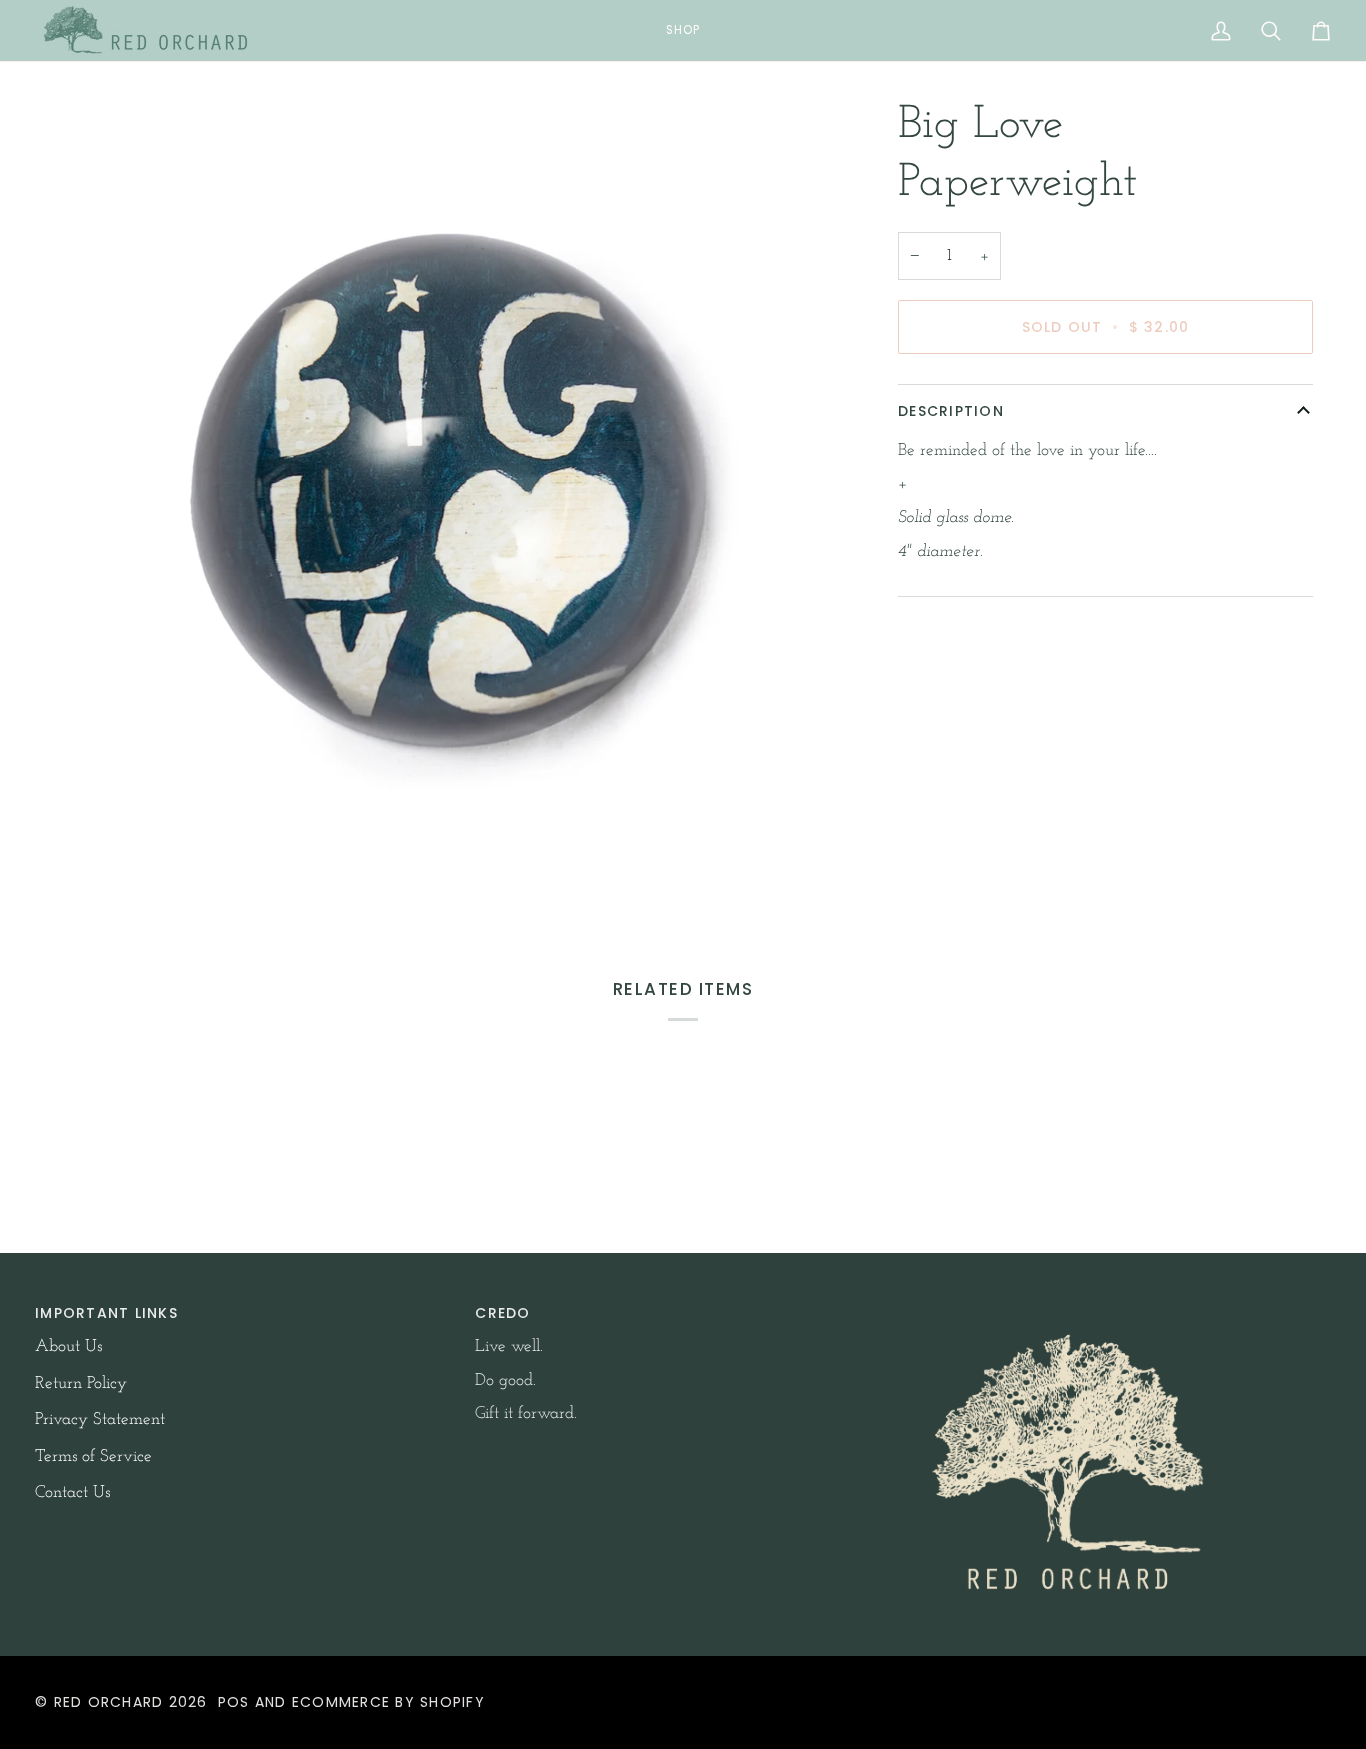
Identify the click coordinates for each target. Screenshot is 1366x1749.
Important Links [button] (106, 1313)
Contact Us (72, 1492)
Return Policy (81, 1383)
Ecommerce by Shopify (388, 1702)
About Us (68, 1346)
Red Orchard (109, 1702)
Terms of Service (93, 1456)
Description (951, 411)
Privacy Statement (100, 1419)
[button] (683, 30)
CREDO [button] (502, 1313)
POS (234, 1702)
